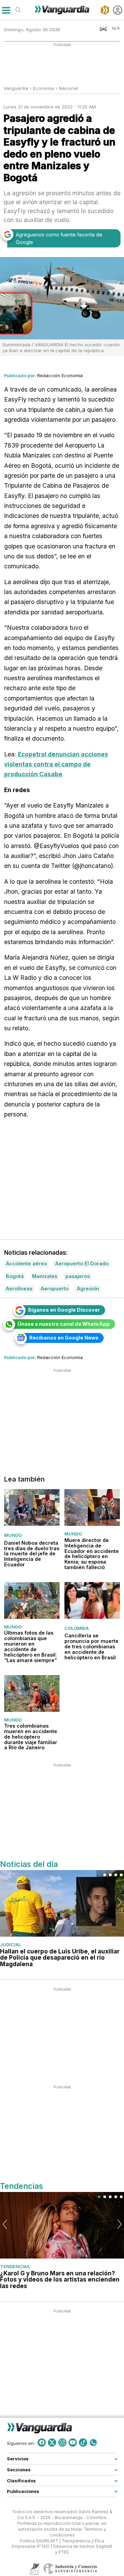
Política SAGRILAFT (39, 2541)
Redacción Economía (60, 375)
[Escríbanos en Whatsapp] (93, 2442)
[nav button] (6, 10)
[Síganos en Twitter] (52, 2442)
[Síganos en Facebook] (42, 2442)
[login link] (118, 10)
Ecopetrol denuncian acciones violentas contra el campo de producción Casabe (56, 764)
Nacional (68, 88)
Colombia (77, 1628)
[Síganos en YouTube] (73, 2442)
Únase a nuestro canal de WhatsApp (64, 1324)
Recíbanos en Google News (64, 1338)
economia (44, 88)
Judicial (11, 1945)
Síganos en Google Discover (64, 1310)
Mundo (13, 1535)
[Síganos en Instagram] (62, 2442)
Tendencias (15, 2266)
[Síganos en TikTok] (83, 2442)
